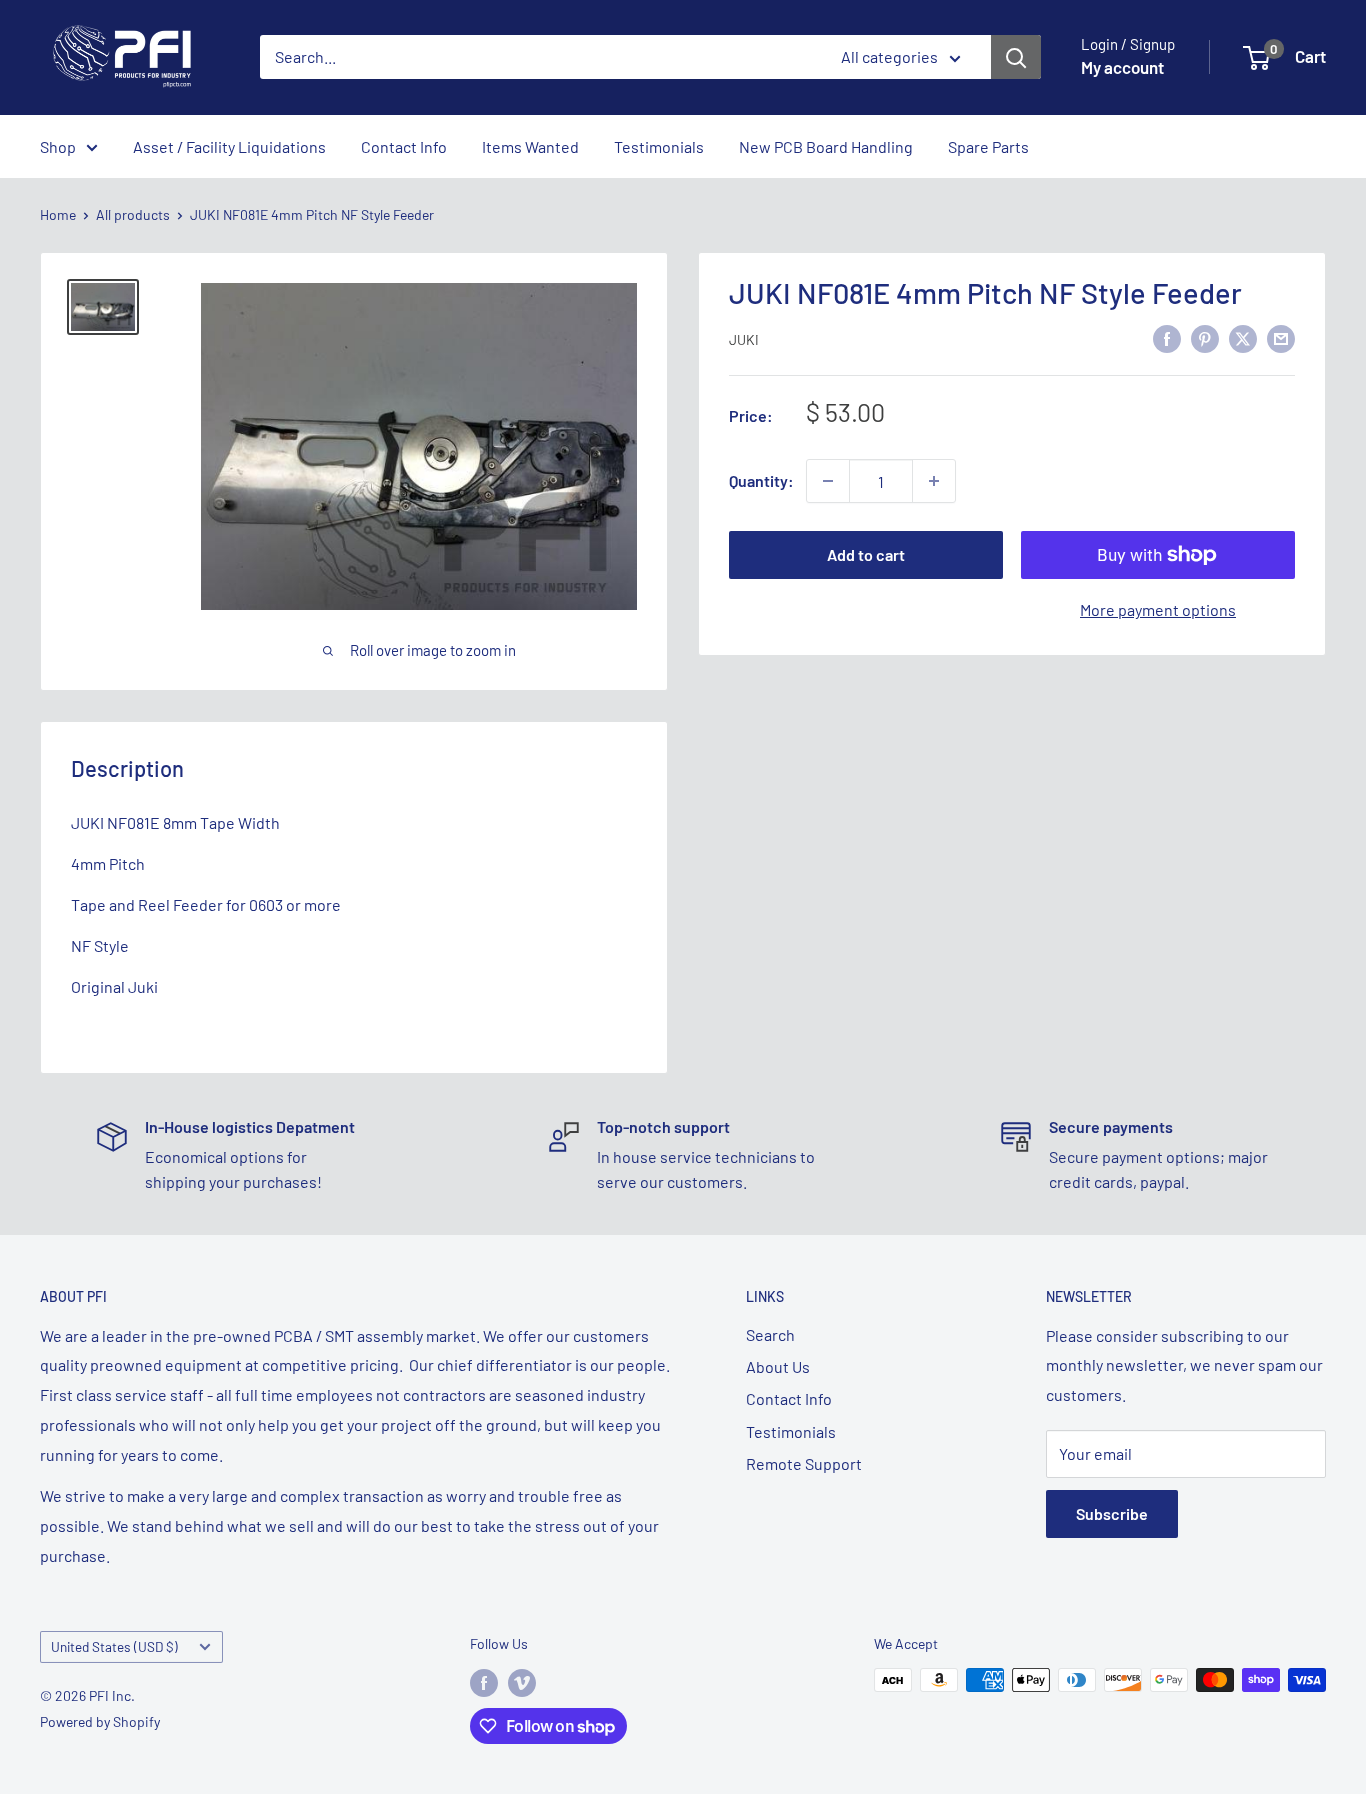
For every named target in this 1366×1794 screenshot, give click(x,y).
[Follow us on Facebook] (484, 1682)
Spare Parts (988, 146)
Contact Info (404, 146)
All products (133, 214)
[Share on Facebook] (1167, 337)
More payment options (1158, 609)
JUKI (744, 339)
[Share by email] (1281, 337)
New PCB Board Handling (826, 146)
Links (765, 1296)
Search (770, 1334)
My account (1122, 67)
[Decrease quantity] (828, 481)
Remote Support (804, 1463)
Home (58, 214)
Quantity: (761, 480)
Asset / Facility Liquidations (229, 146)
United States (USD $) (114, 1646)
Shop (58, 146)
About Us (778, 1366)
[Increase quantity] (934, 481)
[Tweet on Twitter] (1243, 337)
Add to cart (866, 554)
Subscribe (1112, 1513)
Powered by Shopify (100, 1721)
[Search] (1016, 57)
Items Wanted (530, 146)
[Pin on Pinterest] (1205, 337)
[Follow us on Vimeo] (522, 1682)
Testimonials (659, 146)
